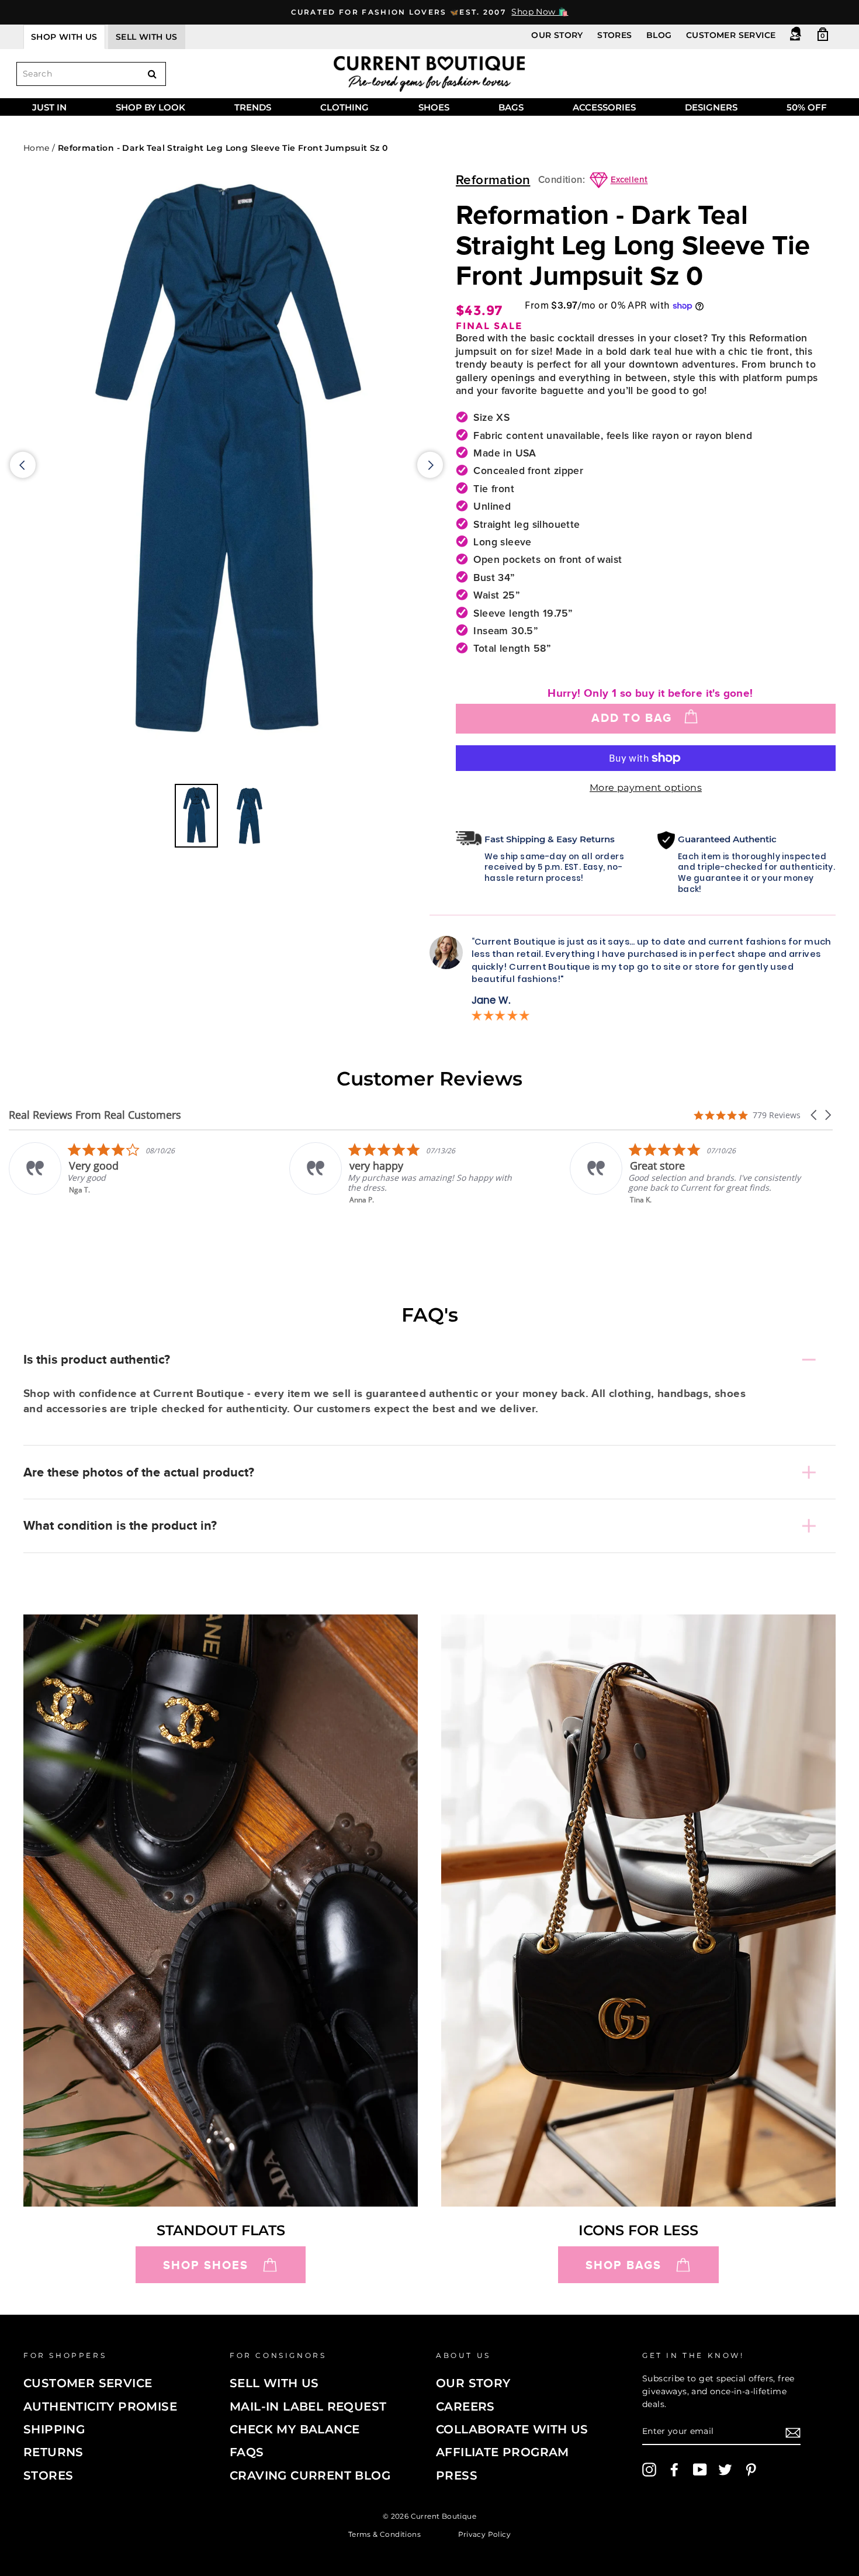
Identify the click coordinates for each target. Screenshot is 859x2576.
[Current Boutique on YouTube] (700, 2470)
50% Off (807, 107)
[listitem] (127, 1173)
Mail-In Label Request (308, 2406)
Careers (465, 2406)
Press (457, 2475)
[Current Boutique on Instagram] (649, 2470)
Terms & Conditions (385, 2534)
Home (37, 148)
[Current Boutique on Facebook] (674, 2470)
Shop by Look (150, 107)
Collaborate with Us (512, 2429)
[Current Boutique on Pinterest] (751, 2470)
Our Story (557, 35)
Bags (511, 107)
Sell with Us (274, 2383)
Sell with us (147, 37)
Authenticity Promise (100, 2406)
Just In (49, 107)
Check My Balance (295, 2429)
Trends (253, 107)
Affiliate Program (503, 2452)
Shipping (54, 2429)
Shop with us (64, 37)
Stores (614, 35)
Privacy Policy (485, 2534)
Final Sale (489, 326)
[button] (815, 1115)
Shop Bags (624, 2265)
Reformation (493, 180)
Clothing (344, 107)
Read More (650, 1208)
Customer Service (731, 35)
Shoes (434, 107)
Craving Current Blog (310, 2475)
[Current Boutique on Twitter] (725, 2470)
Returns (53, 2452)
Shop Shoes (206, 2265)
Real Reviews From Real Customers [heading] (95, 1115)
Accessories (604, 107)
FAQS (247, 2452)
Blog (659, 35)
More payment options (646, 788)
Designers (711, 107)
